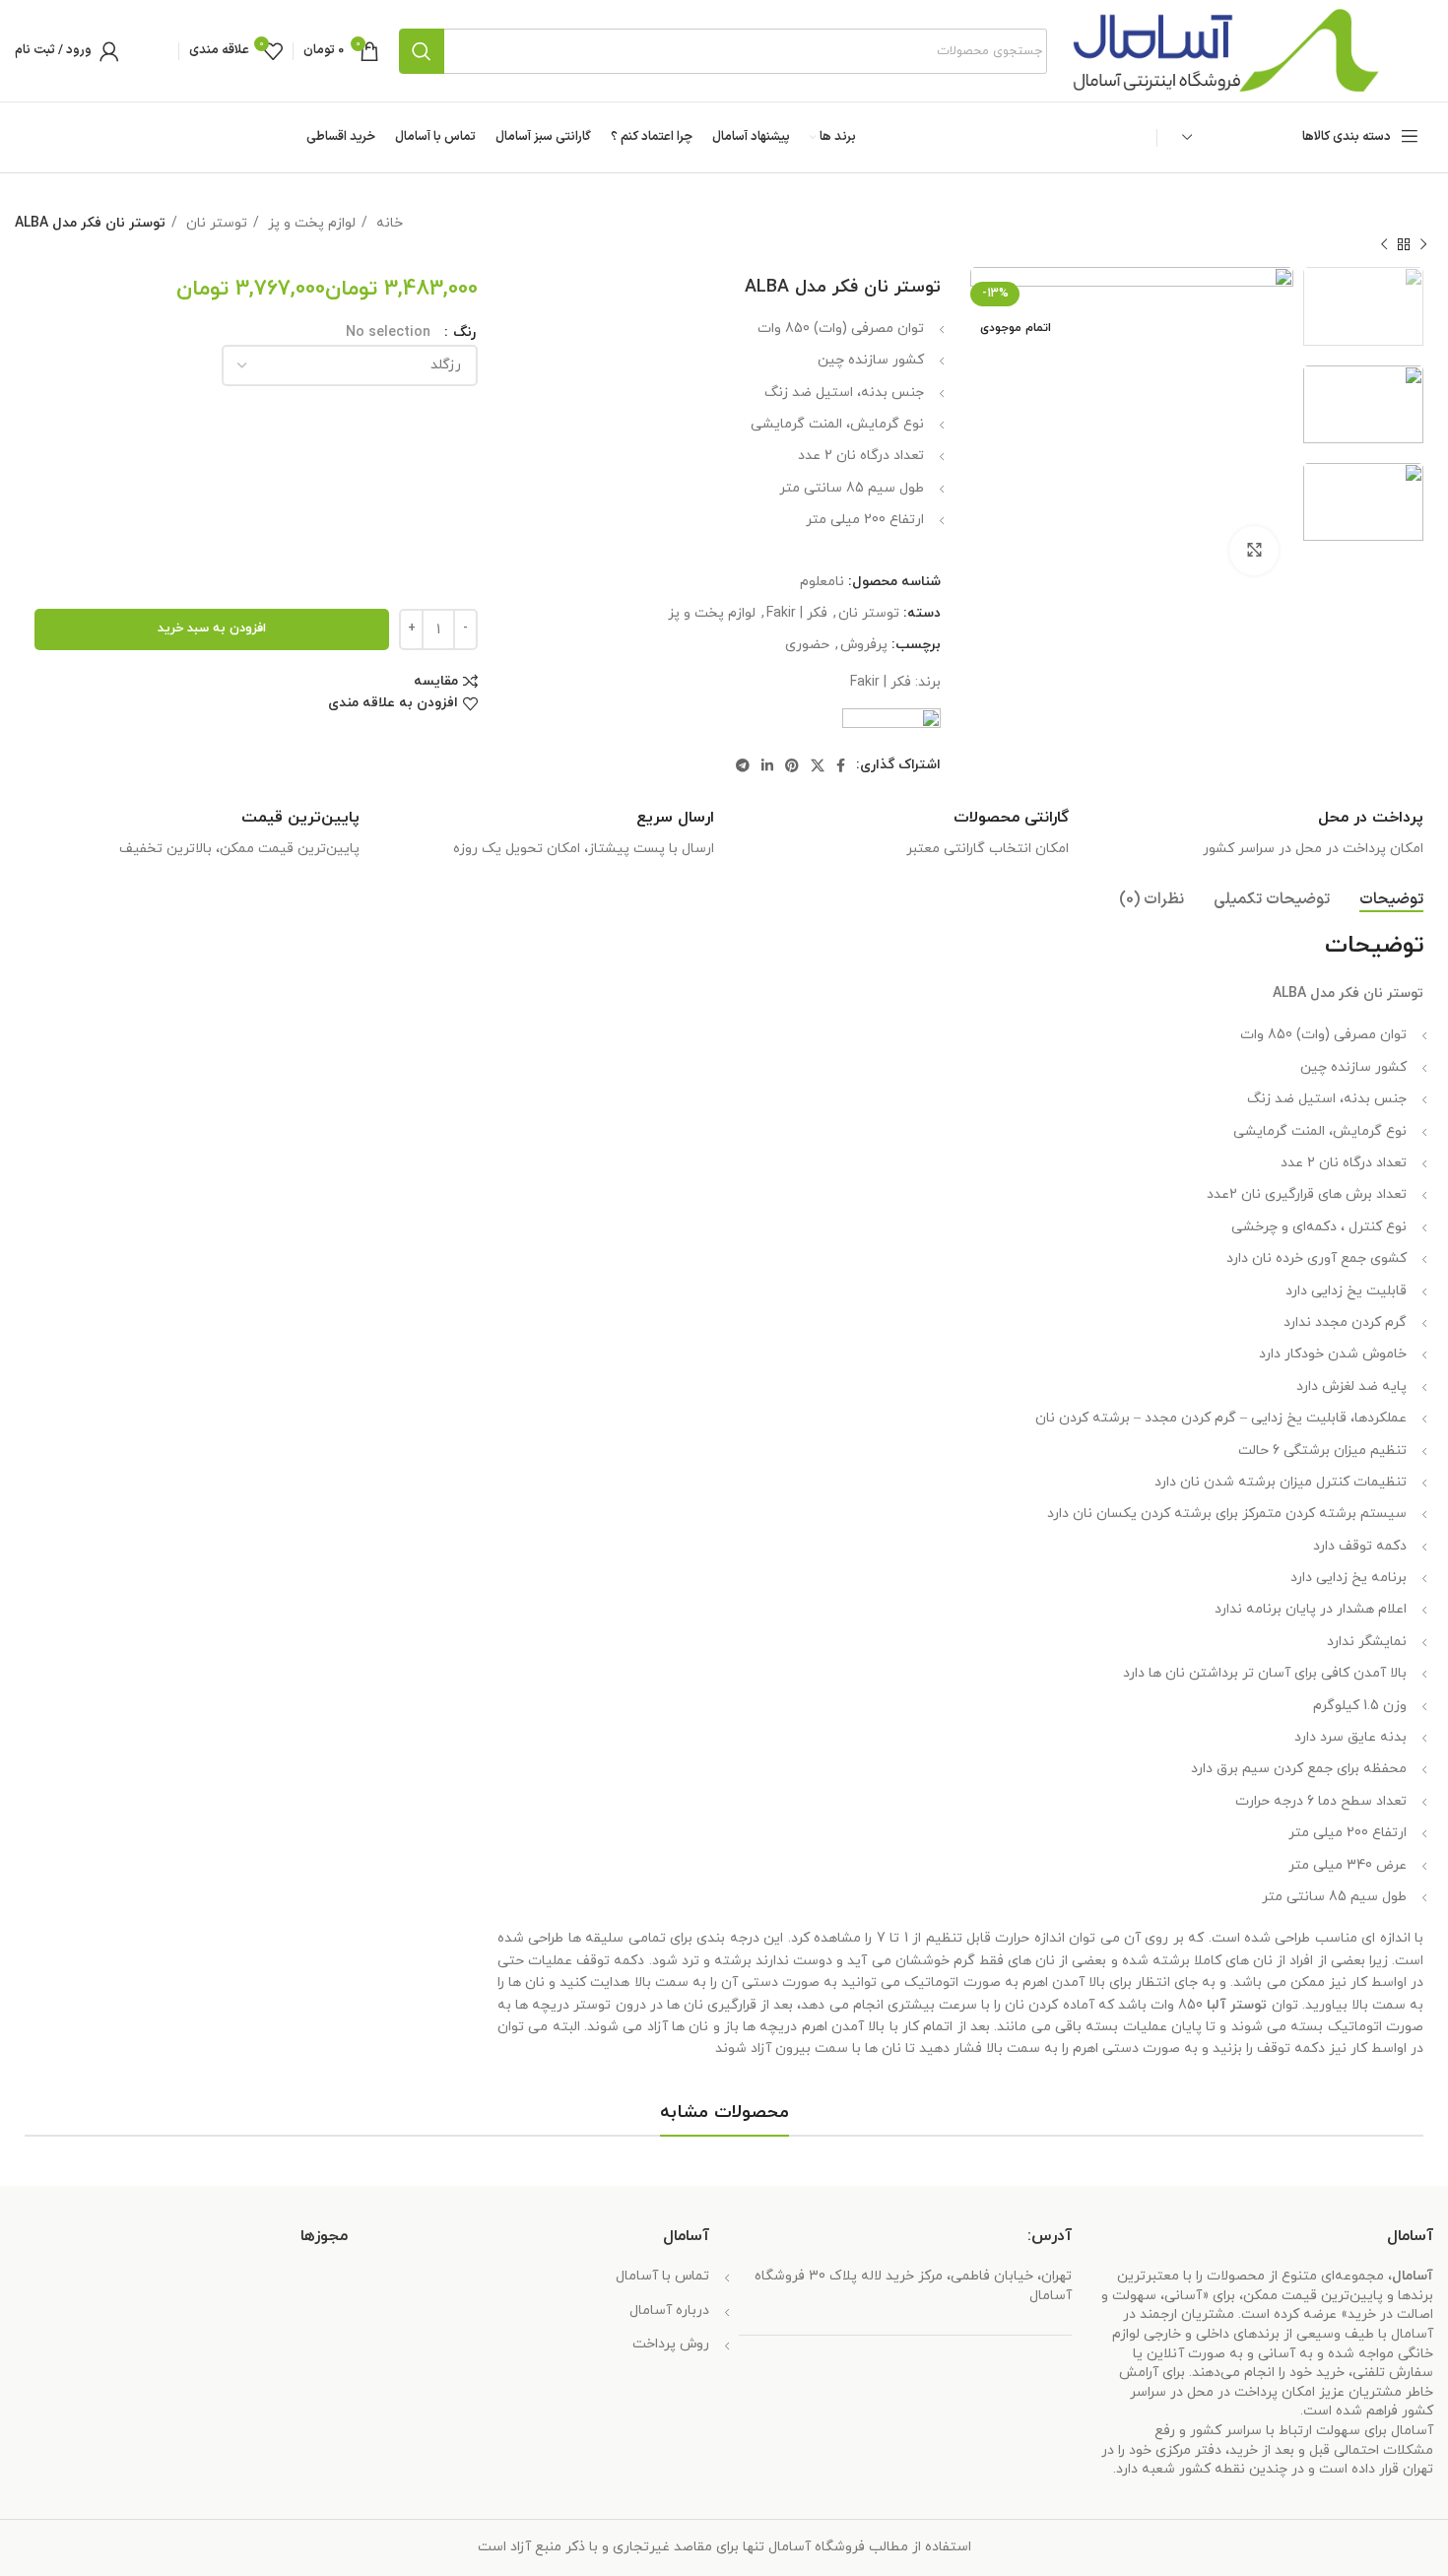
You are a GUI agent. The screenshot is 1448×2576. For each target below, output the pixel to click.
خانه (388, 223)
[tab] (1391, 900)
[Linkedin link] (767, 765)
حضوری (807, 645)
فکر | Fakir (797, 613)
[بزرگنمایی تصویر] (1254, 551)
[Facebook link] (841, 765)
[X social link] (818, 765)
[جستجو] (422, 51)
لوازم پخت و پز (310, 223)
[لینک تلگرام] (743, 765)
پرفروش (864, 645)
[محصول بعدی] (1384, 244)
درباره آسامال (669, 2311)
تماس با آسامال (662, 2276)
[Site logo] (1225, 50)
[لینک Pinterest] (792, 765)
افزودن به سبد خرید (212, 628)
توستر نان (215, 223)
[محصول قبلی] (1423, 244)
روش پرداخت (671, 2344)
